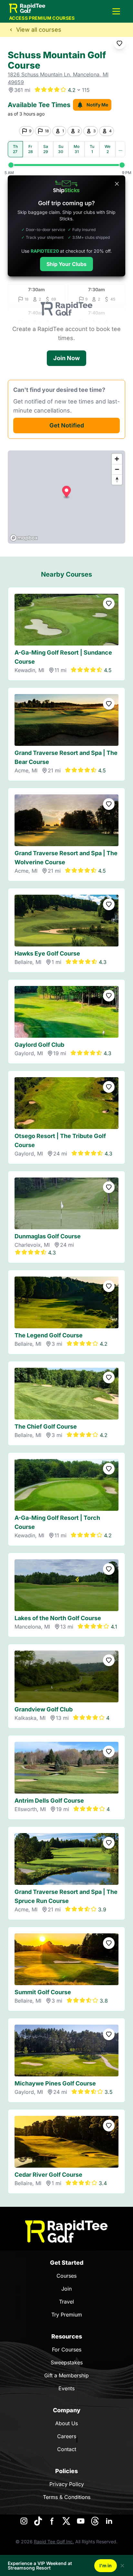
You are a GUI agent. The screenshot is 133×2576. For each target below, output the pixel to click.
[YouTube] (81, 2521)
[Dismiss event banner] (122, 2566)
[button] (116, 11)
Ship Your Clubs (66, 264)
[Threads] (95, 2521)
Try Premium (67, 2315)
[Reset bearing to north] (117, 480)
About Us (66, 2423)
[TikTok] (38, 2521)
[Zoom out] (117, 469)
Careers (67, 2436)
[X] (66, 2521)
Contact (67, 2449)
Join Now (66, 358)
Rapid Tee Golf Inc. (54, 2542)
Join (66, 2289)
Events (66, 2388)
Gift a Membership (66, 2375)
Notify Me (97, 105)
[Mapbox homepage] (24, 538)
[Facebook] (52, 2521)
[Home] (66, 2232)
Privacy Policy (67, 2484)
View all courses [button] (39, 30)
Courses (66, 2276)
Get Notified (67, 425)
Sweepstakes (67, 2362)
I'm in (106, 2565)
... (120, 149)
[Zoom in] (117, 459)
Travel (66, 2302)
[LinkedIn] (109, 2521)
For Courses (67, 2349)
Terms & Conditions (67, 2497)
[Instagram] (24, 2521)
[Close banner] (117, 184)
